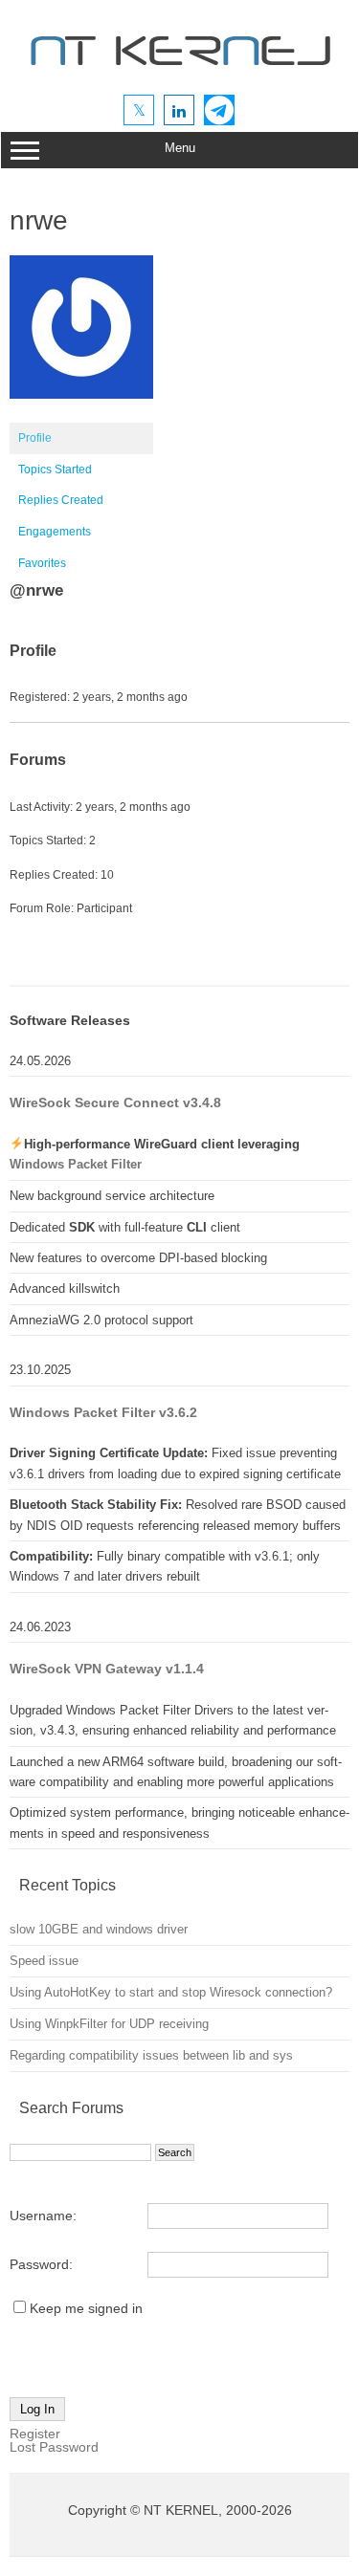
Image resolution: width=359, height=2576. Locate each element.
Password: (41, 2264)
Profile (35, 438)
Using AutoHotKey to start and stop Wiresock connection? (171, 1992)
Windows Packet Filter (76, 1164)
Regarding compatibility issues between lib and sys (151, 2055)
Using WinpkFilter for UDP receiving (109, 2024)
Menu (180, 148)
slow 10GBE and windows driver (99, 1929)
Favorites (42, 563)
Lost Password (54, 2448)
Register (35, 2434)
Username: (43, 2216)
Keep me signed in (86, 2308)
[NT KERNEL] (180, 69)
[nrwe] (81, 414)
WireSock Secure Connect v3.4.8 (115, 1103)
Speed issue (44, 1961)
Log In (37, 2409)
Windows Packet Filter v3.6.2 (103, 1413)
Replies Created (61, 500)
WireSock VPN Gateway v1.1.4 (107, 1669)
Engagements (55, 532)
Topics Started (55, 469)
